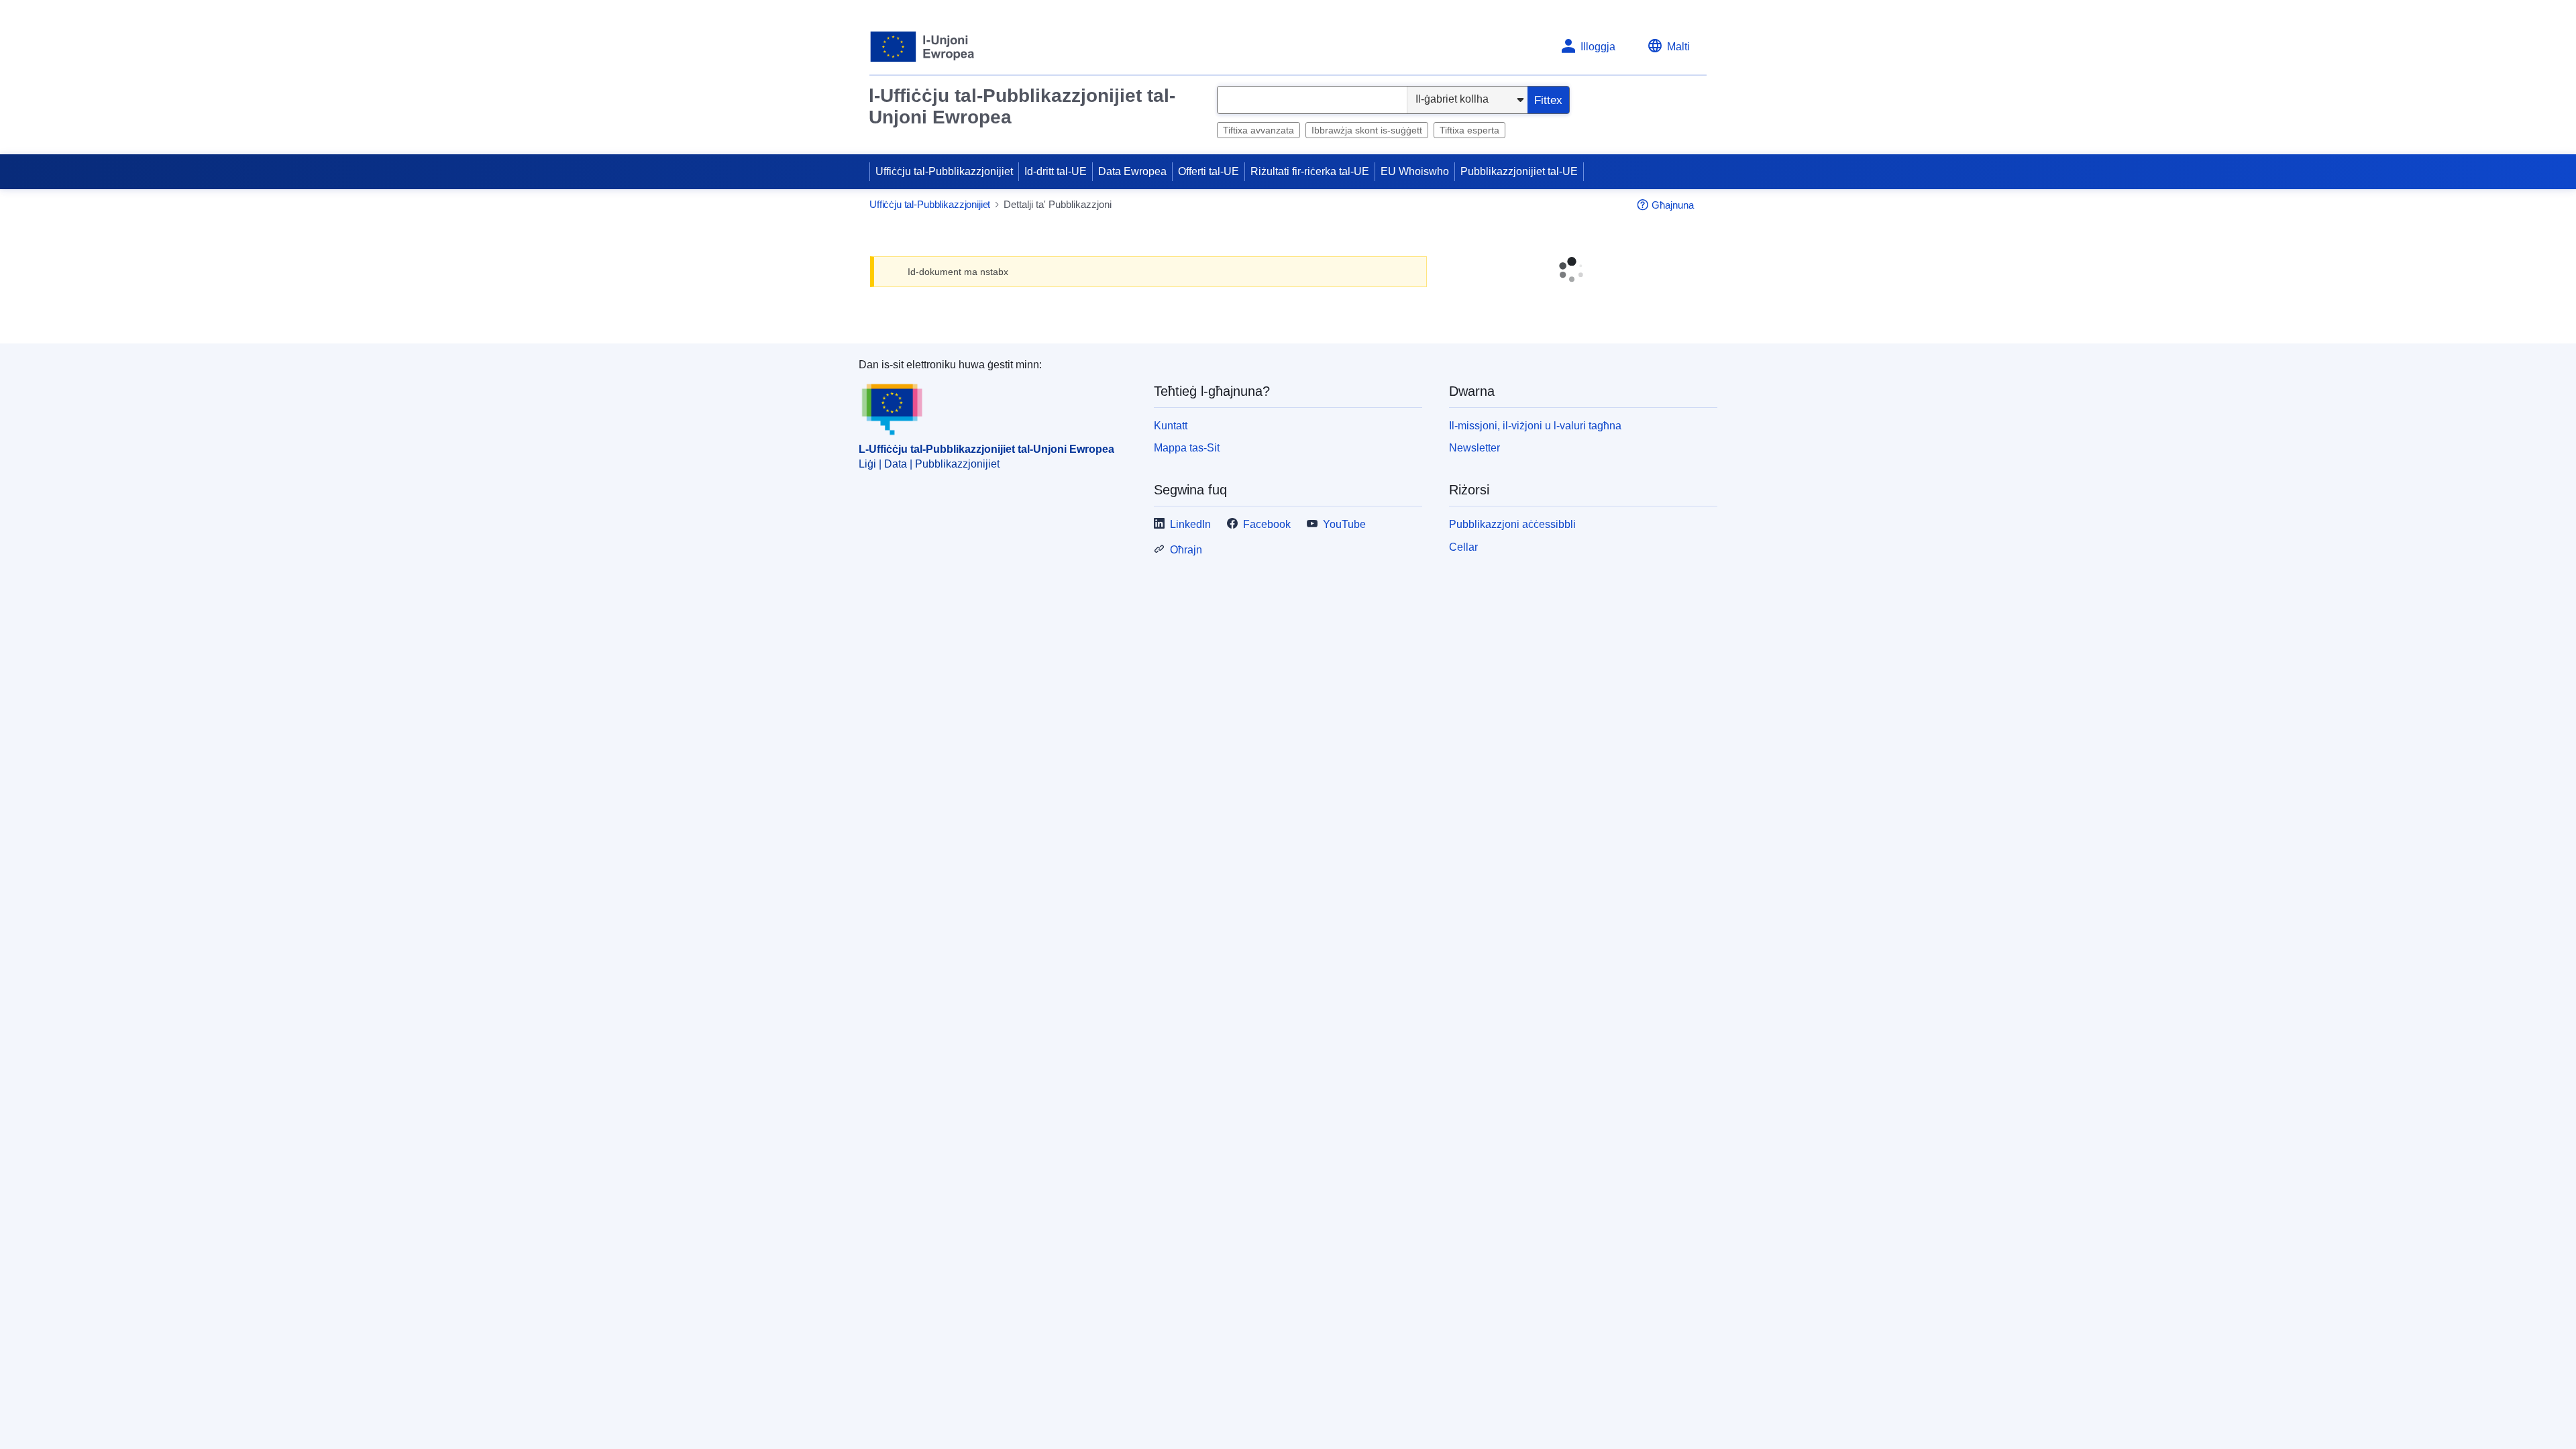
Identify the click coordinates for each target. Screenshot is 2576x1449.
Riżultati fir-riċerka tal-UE (1310, 171)
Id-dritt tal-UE (1056, 171)
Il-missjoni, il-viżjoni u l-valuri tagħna (1535, 489)
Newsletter (1474, 512)
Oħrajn (1186, 613)
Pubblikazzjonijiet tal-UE (1519, 171)
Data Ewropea (1132, 171)
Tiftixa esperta (1469, 130)
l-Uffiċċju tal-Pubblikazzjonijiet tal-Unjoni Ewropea (1022, 106)
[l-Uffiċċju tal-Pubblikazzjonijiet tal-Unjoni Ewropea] (923, 47)
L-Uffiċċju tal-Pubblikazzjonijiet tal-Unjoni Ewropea (986, 514)
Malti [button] (1678, 47)
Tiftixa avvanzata (1258, 130)
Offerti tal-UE (1209, 171)
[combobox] (1312, 100)
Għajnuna (1673, 205)
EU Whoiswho (1415, 171)
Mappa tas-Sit (1187, 512)
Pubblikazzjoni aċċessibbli (1512, 589)
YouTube (1344, 589)
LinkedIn (1190, 589)
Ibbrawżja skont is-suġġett (1367, 130)
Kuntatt (1171, 489)
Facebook (1267, 589)
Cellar (1463, 611)
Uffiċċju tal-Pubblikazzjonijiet (944, 171)
